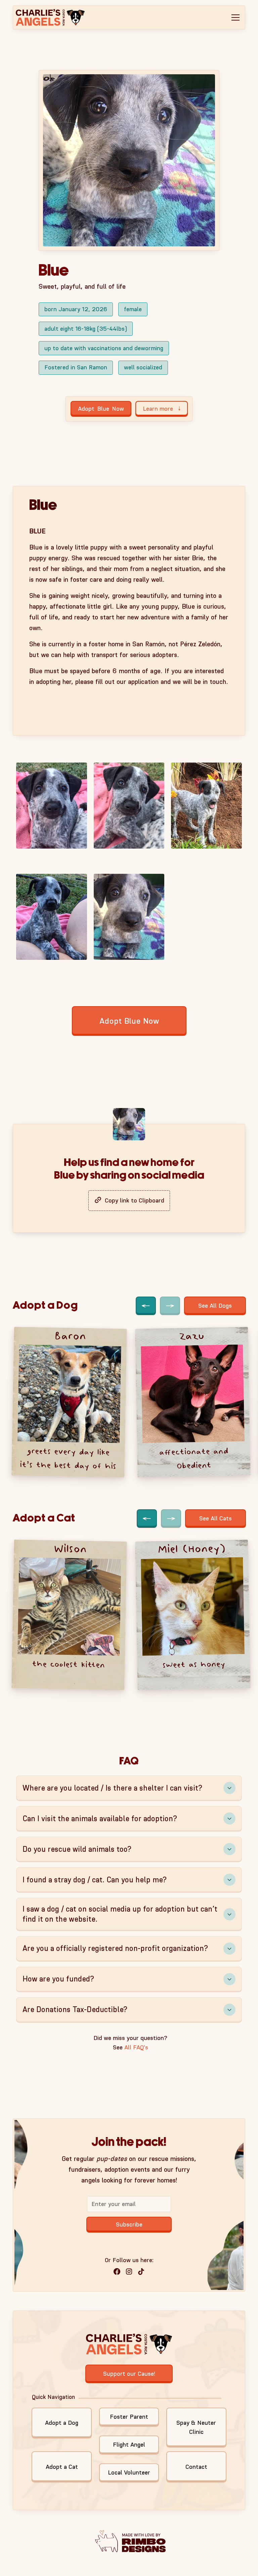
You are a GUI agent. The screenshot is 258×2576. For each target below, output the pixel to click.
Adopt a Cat (62, 2467)
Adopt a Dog (62, 2423)
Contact (196, 2467)
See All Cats (216, 1518)
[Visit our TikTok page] (141, 2272)
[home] (55, 17)
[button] (235, 17)
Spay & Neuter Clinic (196, 2427)
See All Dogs (215, 1306)
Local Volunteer (129, 2472)
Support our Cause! (129, 2374)
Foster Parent (129, 2417)
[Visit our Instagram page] (129, 2272)
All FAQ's (136, 2047)
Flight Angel (129, 2445)
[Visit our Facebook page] (117, 2272)
